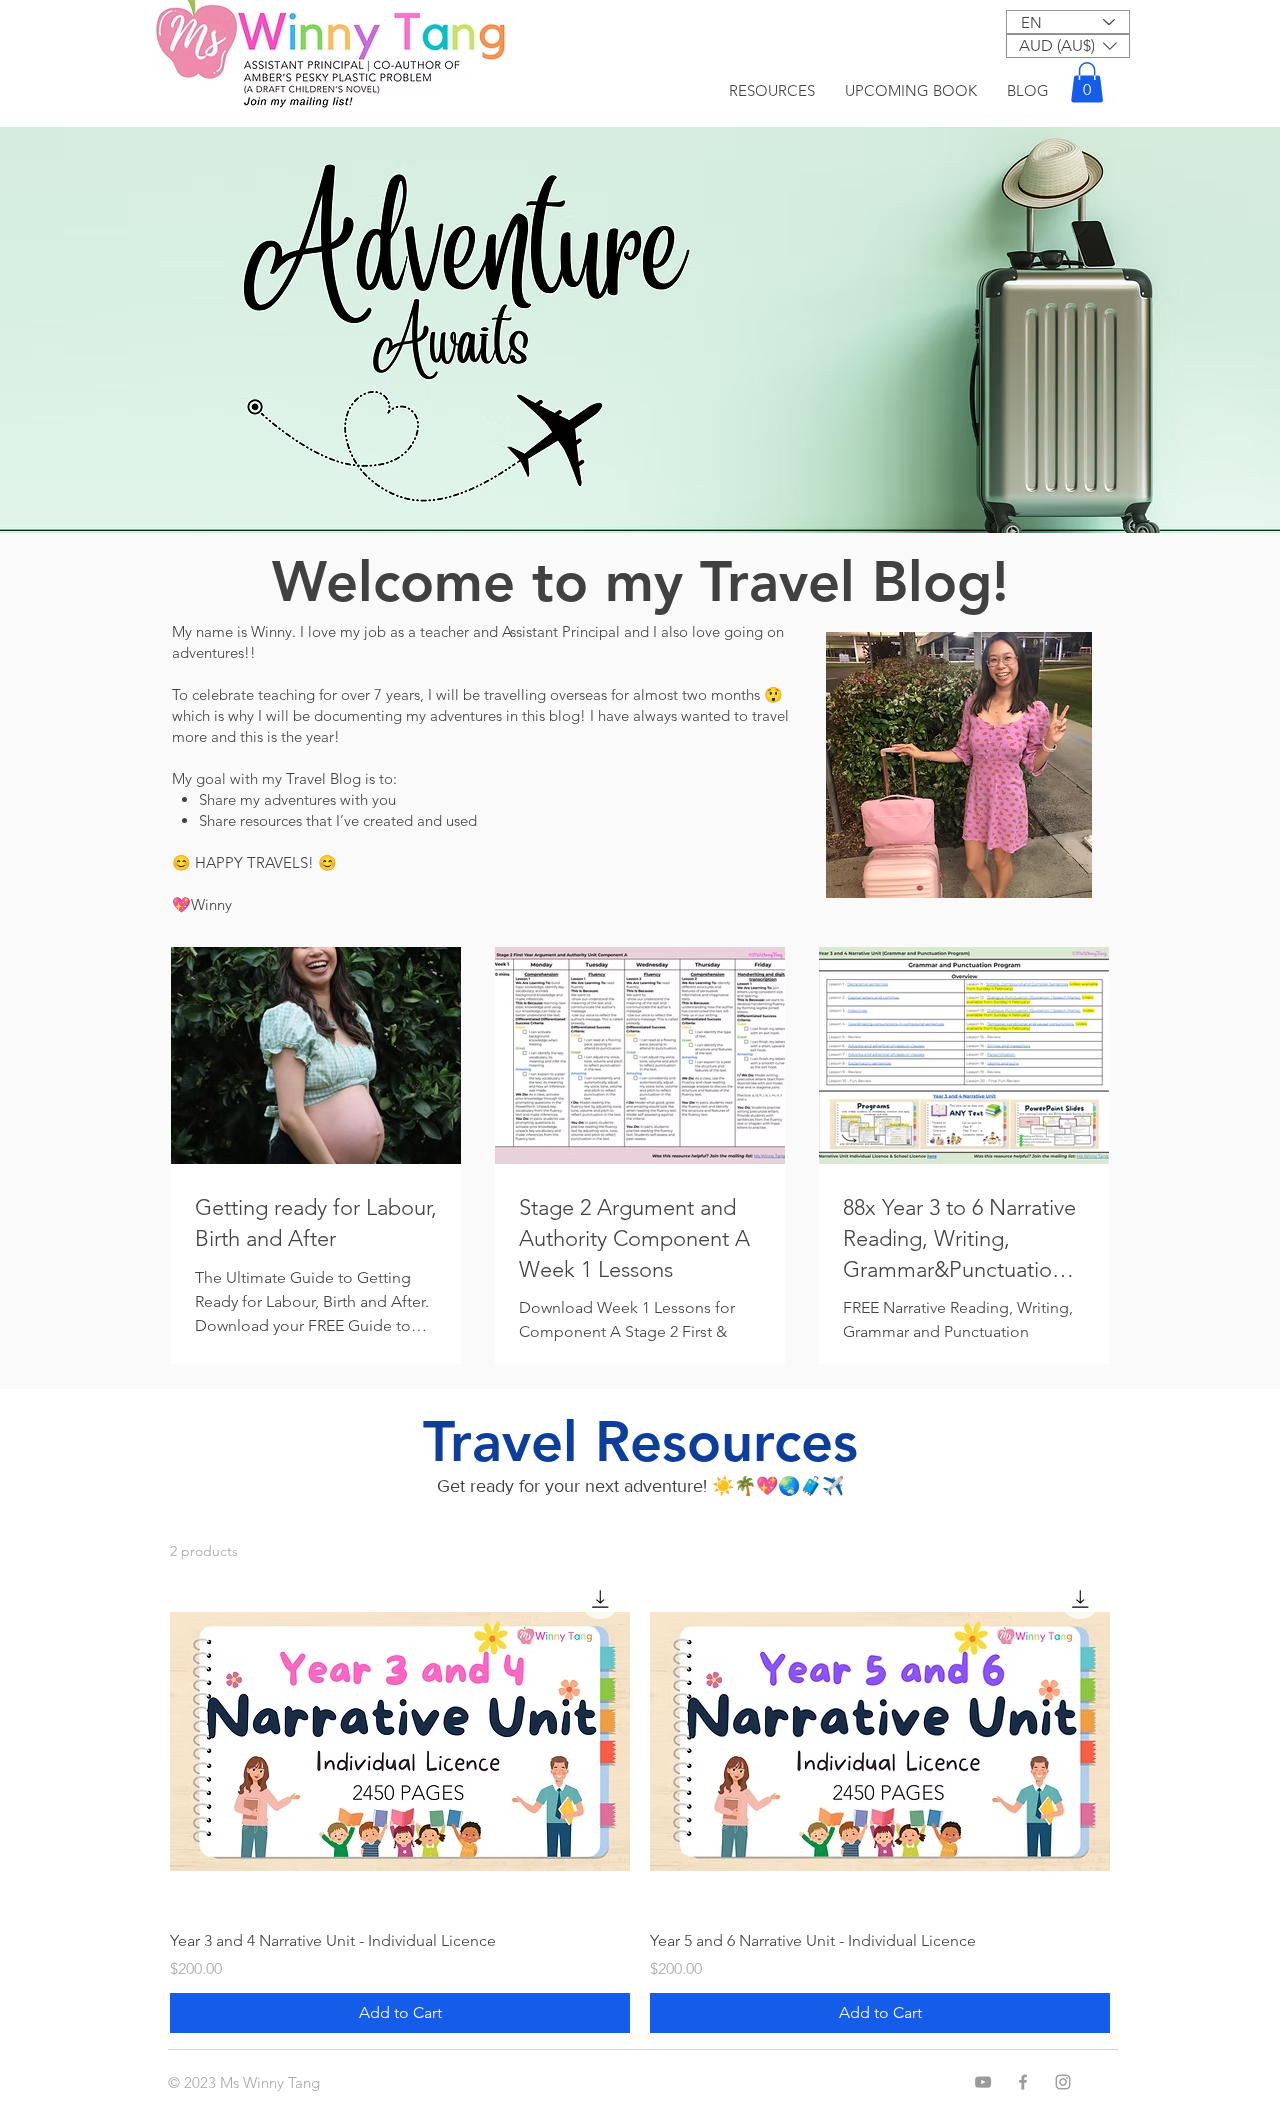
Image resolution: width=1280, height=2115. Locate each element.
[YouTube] (983, 2082)
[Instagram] (1063, 2082)
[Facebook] (1023, 2082)
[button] (1068, 46)
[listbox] (1068, 46)
